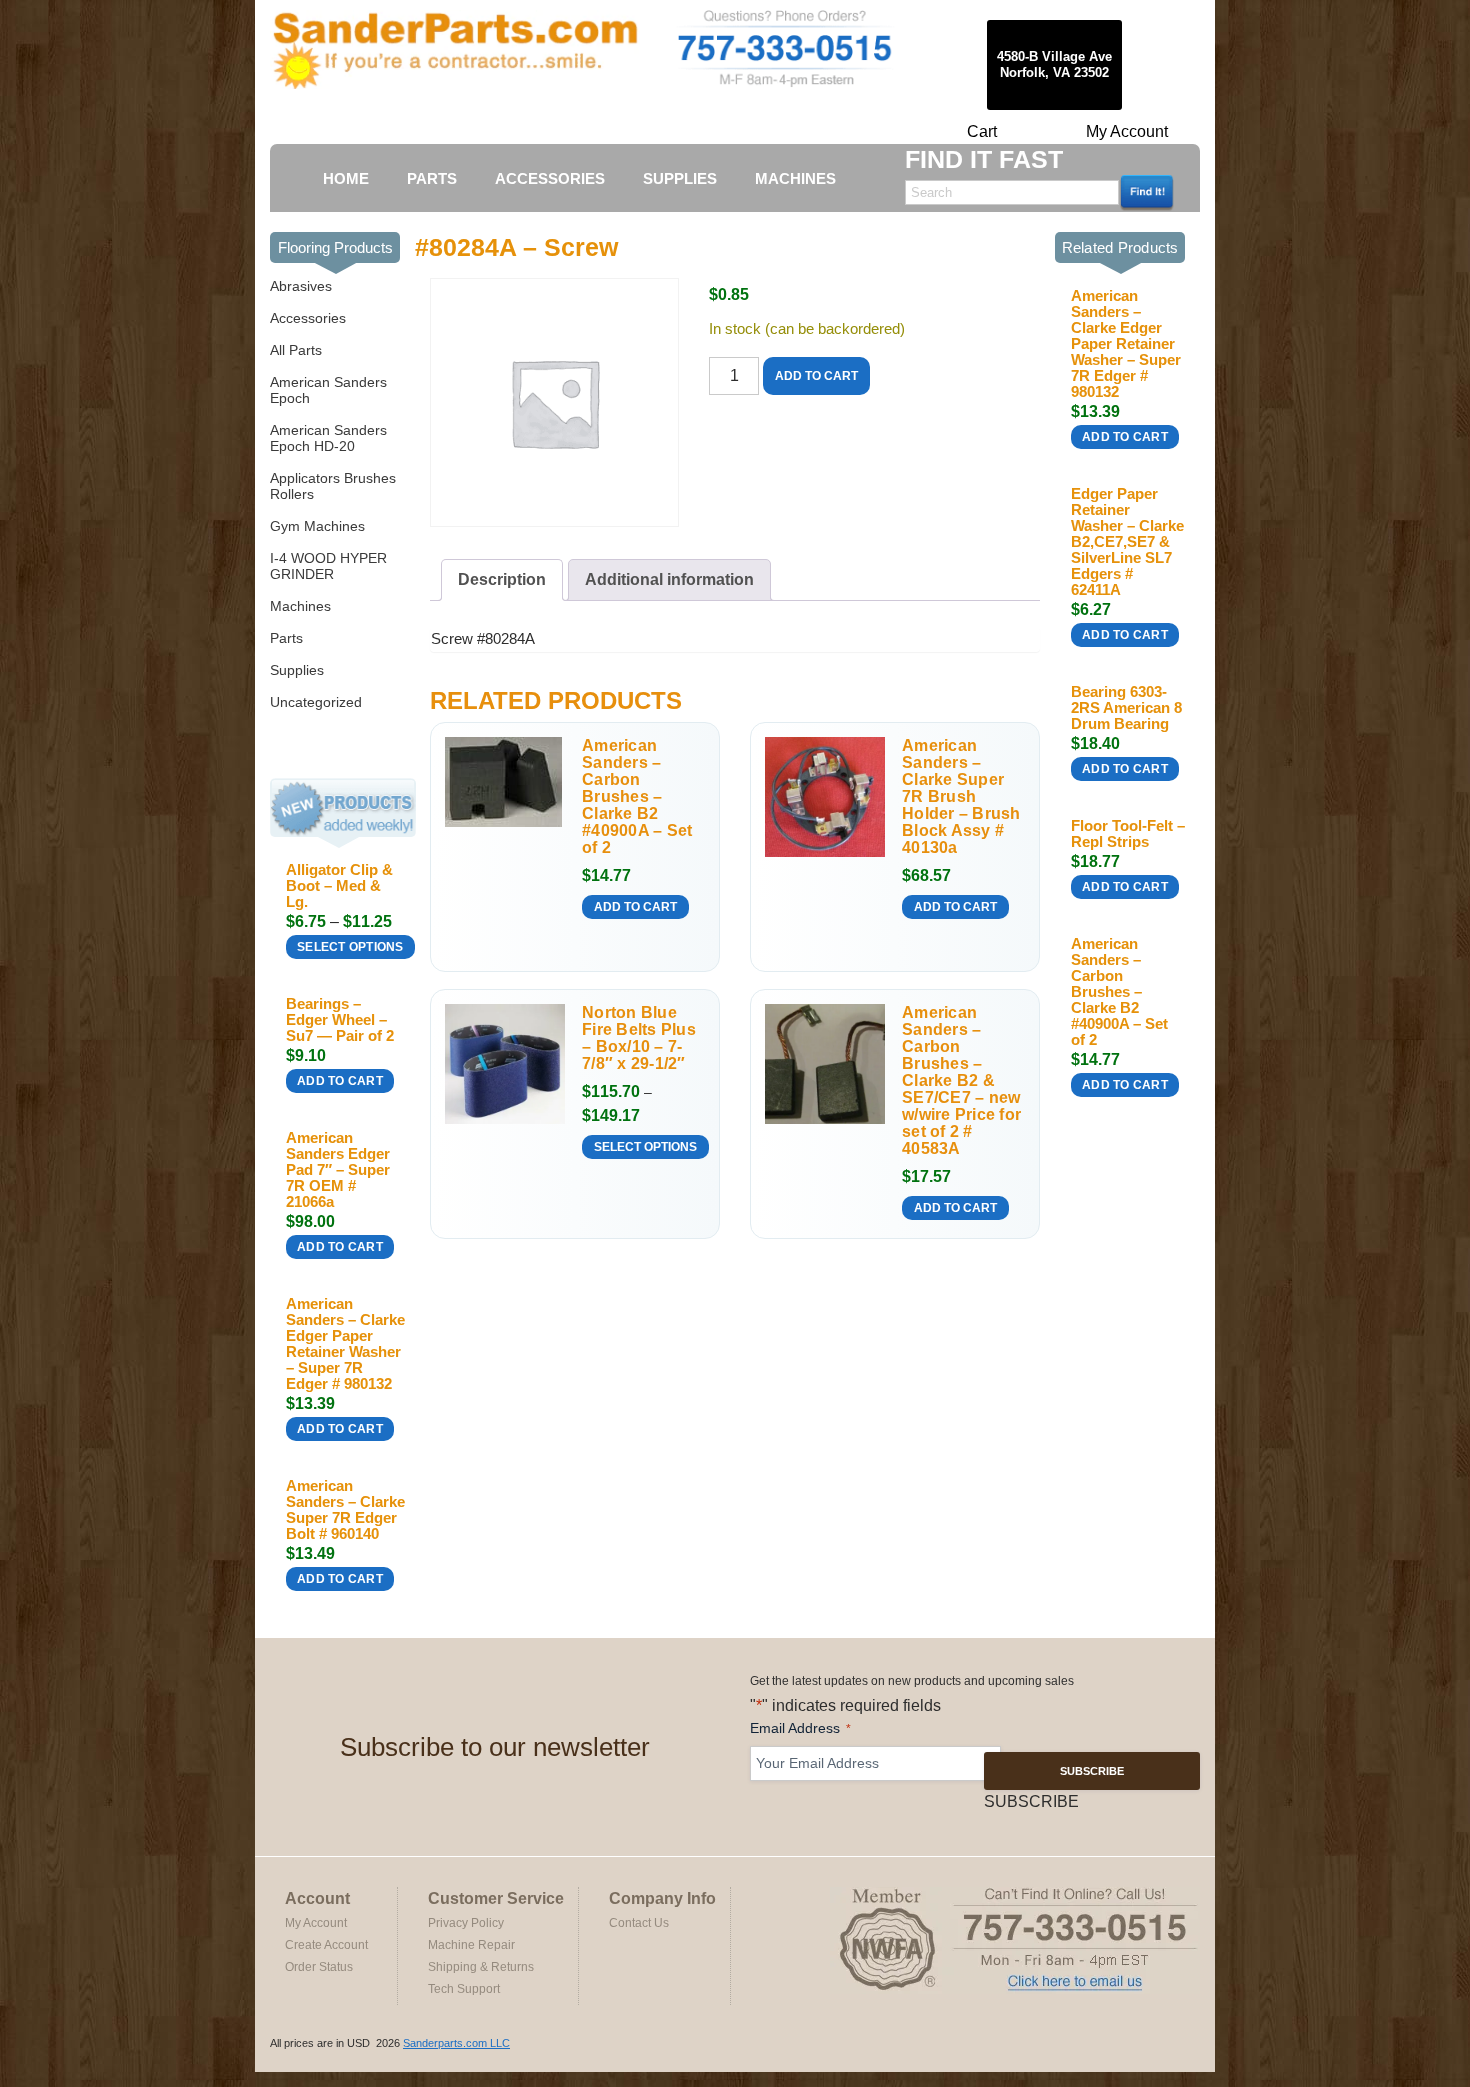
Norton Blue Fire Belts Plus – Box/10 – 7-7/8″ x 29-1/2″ (639, 1038)
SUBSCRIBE (1092, 1771)
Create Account (326, 1945)
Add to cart (340, 1081)
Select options (350, 947)
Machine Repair (471, 1945)
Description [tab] (502, 579)
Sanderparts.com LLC (456, 2043)
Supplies (297, 670)
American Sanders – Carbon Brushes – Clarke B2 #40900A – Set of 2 (637, 796)
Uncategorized (316, 702)
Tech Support (464, 1989)
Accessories (308, 318)
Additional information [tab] (669, 579)
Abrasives (301, 286)
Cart (982, 131)
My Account (1127, 131)
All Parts (296, 350)
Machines (300, 606)
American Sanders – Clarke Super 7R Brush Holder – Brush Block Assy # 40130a (961, 796)
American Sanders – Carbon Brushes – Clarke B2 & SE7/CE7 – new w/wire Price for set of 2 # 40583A (961, 1080)
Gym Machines (317, 526)
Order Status (319, 1967)
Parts (286, 638)
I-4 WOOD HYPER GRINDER (328, 566)
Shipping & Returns (481, 1967)
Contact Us (639, 1923)
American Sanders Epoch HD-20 (328, 438)
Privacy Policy (466, 1923)
